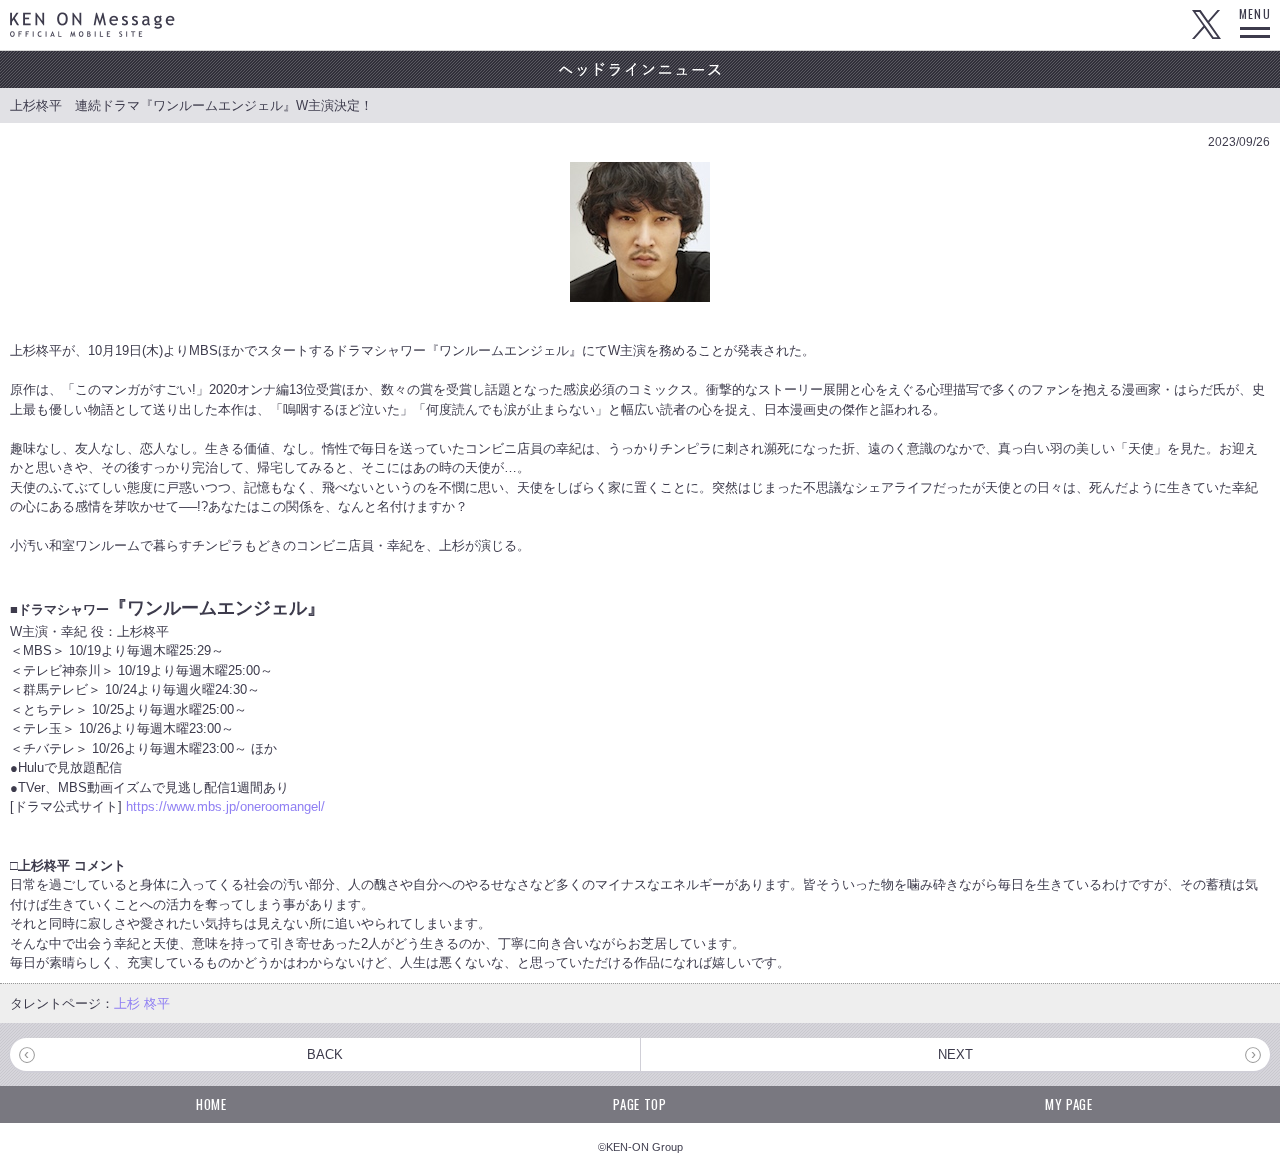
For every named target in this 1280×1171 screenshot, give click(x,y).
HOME (211, 1104)
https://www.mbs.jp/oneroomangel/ (225, 806)
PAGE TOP (639, 1104)
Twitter (1206, 25)
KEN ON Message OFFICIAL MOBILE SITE (92, 24)
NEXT (955, 1054)
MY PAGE (1069, 1104)
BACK (325, 1054)
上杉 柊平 (142, 1003)
